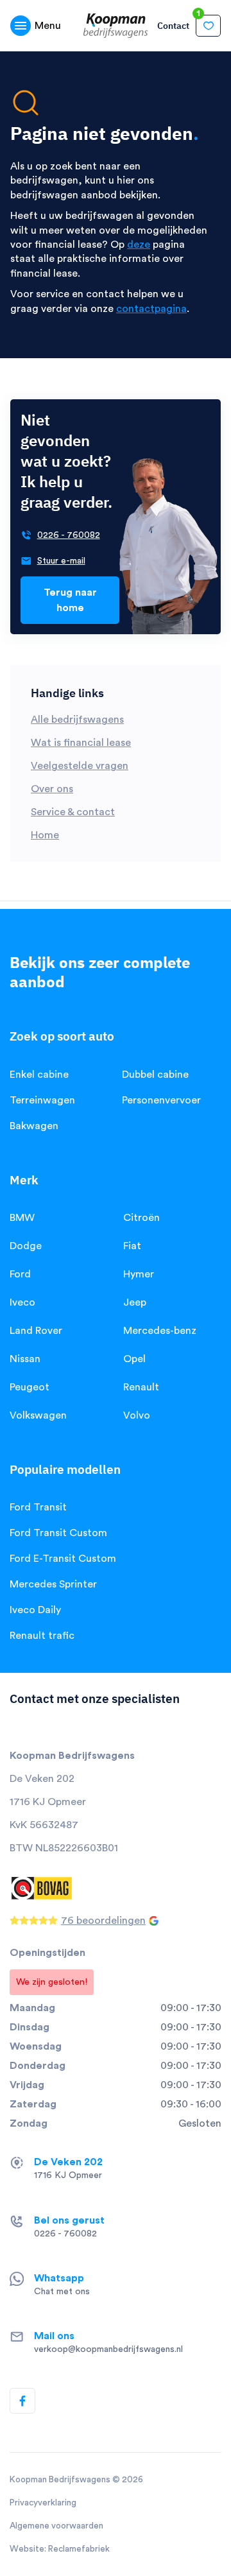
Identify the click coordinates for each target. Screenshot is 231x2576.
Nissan (25, 1359)
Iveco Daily (35, 1610)
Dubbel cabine (155, 1075)
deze (139, 245)
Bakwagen (34, 1126)
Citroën (141, 1218)
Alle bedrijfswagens (77, 720)
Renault (141, 1387)
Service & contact (73, 812)
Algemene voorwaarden (56, 2526)
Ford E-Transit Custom (63, 1559)
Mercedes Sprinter (53, 1584)
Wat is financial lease (81, 743)
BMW (22, 1218)
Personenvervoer (161, 1100)
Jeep (135, 1302)
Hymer (139, 1274)
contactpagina (151, 309)
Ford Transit (38, 1507)
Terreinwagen (42, 1100)
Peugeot (30, 1387)
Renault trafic (42, 1636)
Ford (20, 1274)
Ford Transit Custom (58, 1533)
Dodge (26, 1246)
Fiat (132, 1246)
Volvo (137, 1415)
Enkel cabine (39, 1075)
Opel (134, 1359)
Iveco (22, 1302)
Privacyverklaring (43, 2503)
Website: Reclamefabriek (60, 2549)
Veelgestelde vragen (80, 766)
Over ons (52, 789)
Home (45, 835)
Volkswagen (38, 1415)
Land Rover (36, 1331)
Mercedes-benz (160, 1331)
